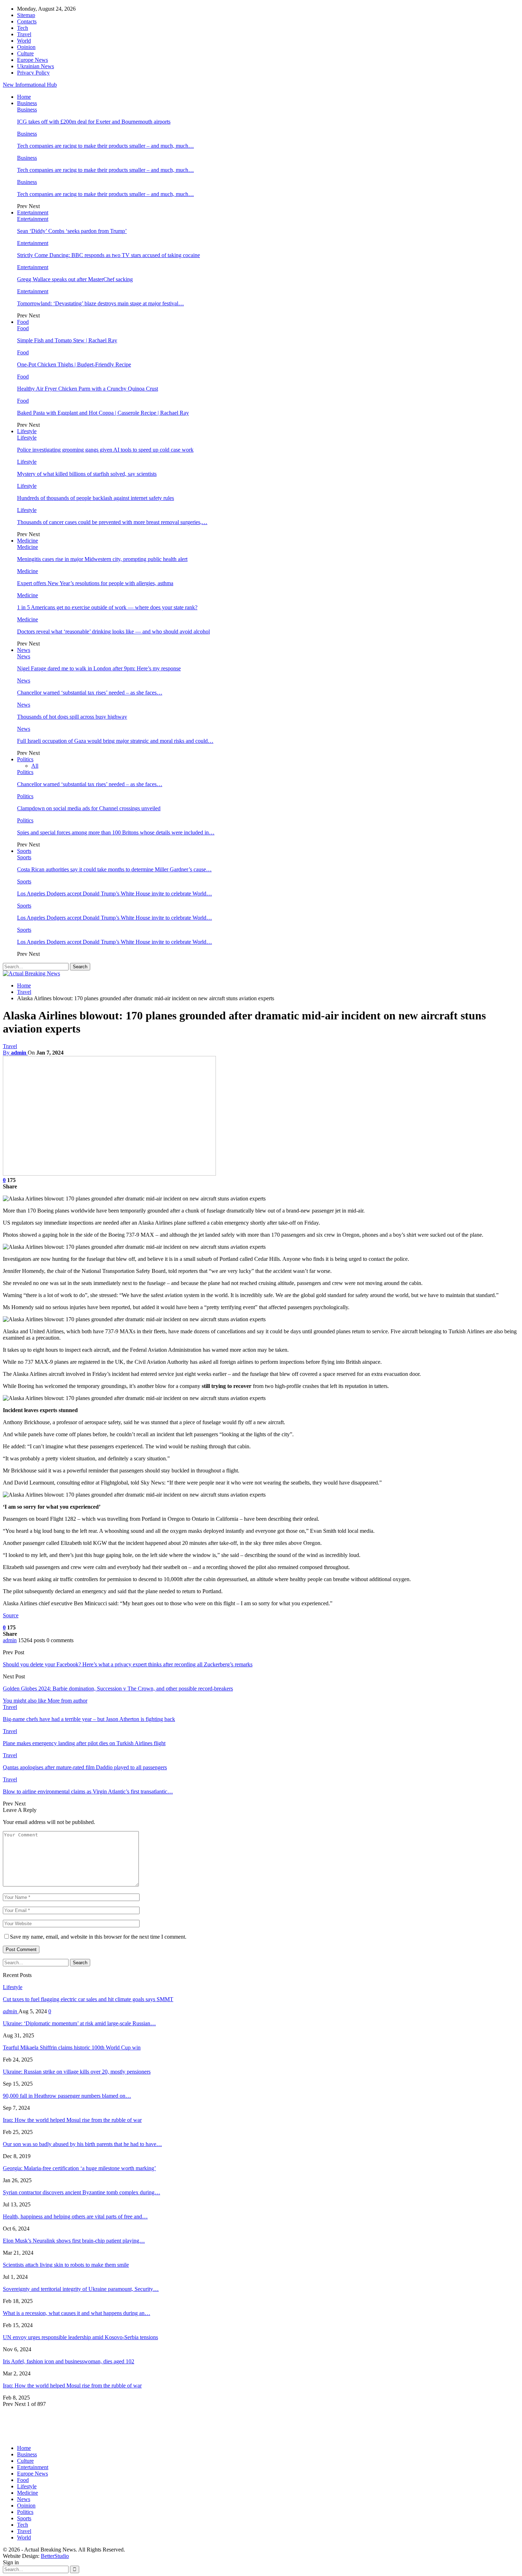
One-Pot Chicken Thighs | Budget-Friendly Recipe (74, 364)
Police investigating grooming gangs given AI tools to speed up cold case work (105, 450)
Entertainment (33, 213)
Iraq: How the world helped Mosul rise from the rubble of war (72, 2120)
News (24, 650)
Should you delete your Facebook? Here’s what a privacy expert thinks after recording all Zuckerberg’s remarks (128, 1664)
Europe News (32, 60)
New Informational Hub (30, 85)
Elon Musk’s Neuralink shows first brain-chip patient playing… (74, 2241)
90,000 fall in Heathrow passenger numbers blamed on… (67, 2096)
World (24, 41)
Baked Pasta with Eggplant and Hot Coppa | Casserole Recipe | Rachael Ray (103, 413)
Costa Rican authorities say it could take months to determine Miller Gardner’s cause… (114, 869)
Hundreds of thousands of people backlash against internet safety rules (96, 498)
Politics (25, 759)
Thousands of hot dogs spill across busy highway (72, 717)
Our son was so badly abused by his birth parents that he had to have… (82, 2144)
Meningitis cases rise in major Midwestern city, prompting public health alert (102, 559)
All (35, 766)
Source (11, 1615)
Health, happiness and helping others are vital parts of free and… (75, 2216)
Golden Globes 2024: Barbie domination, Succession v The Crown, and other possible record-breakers (118, 1689)
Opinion (26, 47)
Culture (25, 53)
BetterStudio (55, 2556)
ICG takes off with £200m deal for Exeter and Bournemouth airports (94, 122)
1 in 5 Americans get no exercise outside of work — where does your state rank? (107, 607)
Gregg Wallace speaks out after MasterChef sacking (75, 279)
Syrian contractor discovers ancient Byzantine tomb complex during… (81, 2192)
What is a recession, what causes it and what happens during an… (77, 2313)
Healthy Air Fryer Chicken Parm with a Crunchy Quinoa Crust (88, 389)
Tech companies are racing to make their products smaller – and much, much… (105, 146)
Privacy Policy (33, 73)
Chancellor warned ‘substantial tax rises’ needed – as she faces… (90, 693)
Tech (23, 28)
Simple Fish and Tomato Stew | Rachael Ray (67, 340)
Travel (24, 34)
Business (27, 103)
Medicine (28, 541)
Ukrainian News (36, 66)
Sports (24, 851)
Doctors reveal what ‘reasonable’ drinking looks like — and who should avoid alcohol (113, 631)
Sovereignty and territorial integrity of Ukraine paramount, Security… (81, 2289)
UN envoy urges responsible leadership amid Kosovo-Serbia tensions (80, 2337)
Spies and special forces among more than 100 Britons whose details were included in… (116, 832)
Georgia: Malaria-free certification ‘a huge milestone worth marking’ (79, 2168)
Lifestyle (27, 431)
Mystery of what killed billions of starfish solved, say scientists (87, 474)
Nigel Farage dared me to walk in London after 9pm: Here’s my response (99, 668)
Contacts (27, 21)
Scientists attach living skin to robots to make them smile (66, 2265)
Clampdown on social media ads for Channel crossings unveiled (89, 808)
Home (24, 97)
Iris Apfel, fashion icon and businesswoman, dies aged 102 (69, 2361)
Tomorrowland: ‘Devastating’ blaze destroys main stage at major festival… (100, 303)
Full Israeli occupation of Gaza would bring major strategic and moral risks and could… (115, 741)
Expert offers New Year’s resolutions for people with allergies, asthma (95, 583)
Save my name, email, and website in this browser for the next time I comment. (98, 1937)
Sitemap (26, 15)
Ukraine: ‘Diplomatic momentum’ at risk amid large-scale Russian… (79, 2023)
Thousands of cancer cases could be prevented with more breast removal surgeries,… (112, 522)
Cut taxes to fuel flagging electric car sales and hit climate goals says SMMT (88, 1999)
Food (23, 322)
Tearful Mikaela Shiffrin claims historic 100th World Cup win (72, 2047)
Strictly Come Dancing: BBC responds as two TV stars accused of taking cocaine (108, 255)
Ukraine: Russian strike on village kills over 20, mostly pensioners (77, 2072)
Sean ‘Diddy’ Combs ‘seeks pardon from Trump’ (72, 231)
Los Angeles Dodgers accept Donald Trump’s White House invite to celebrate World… (115, 894)
